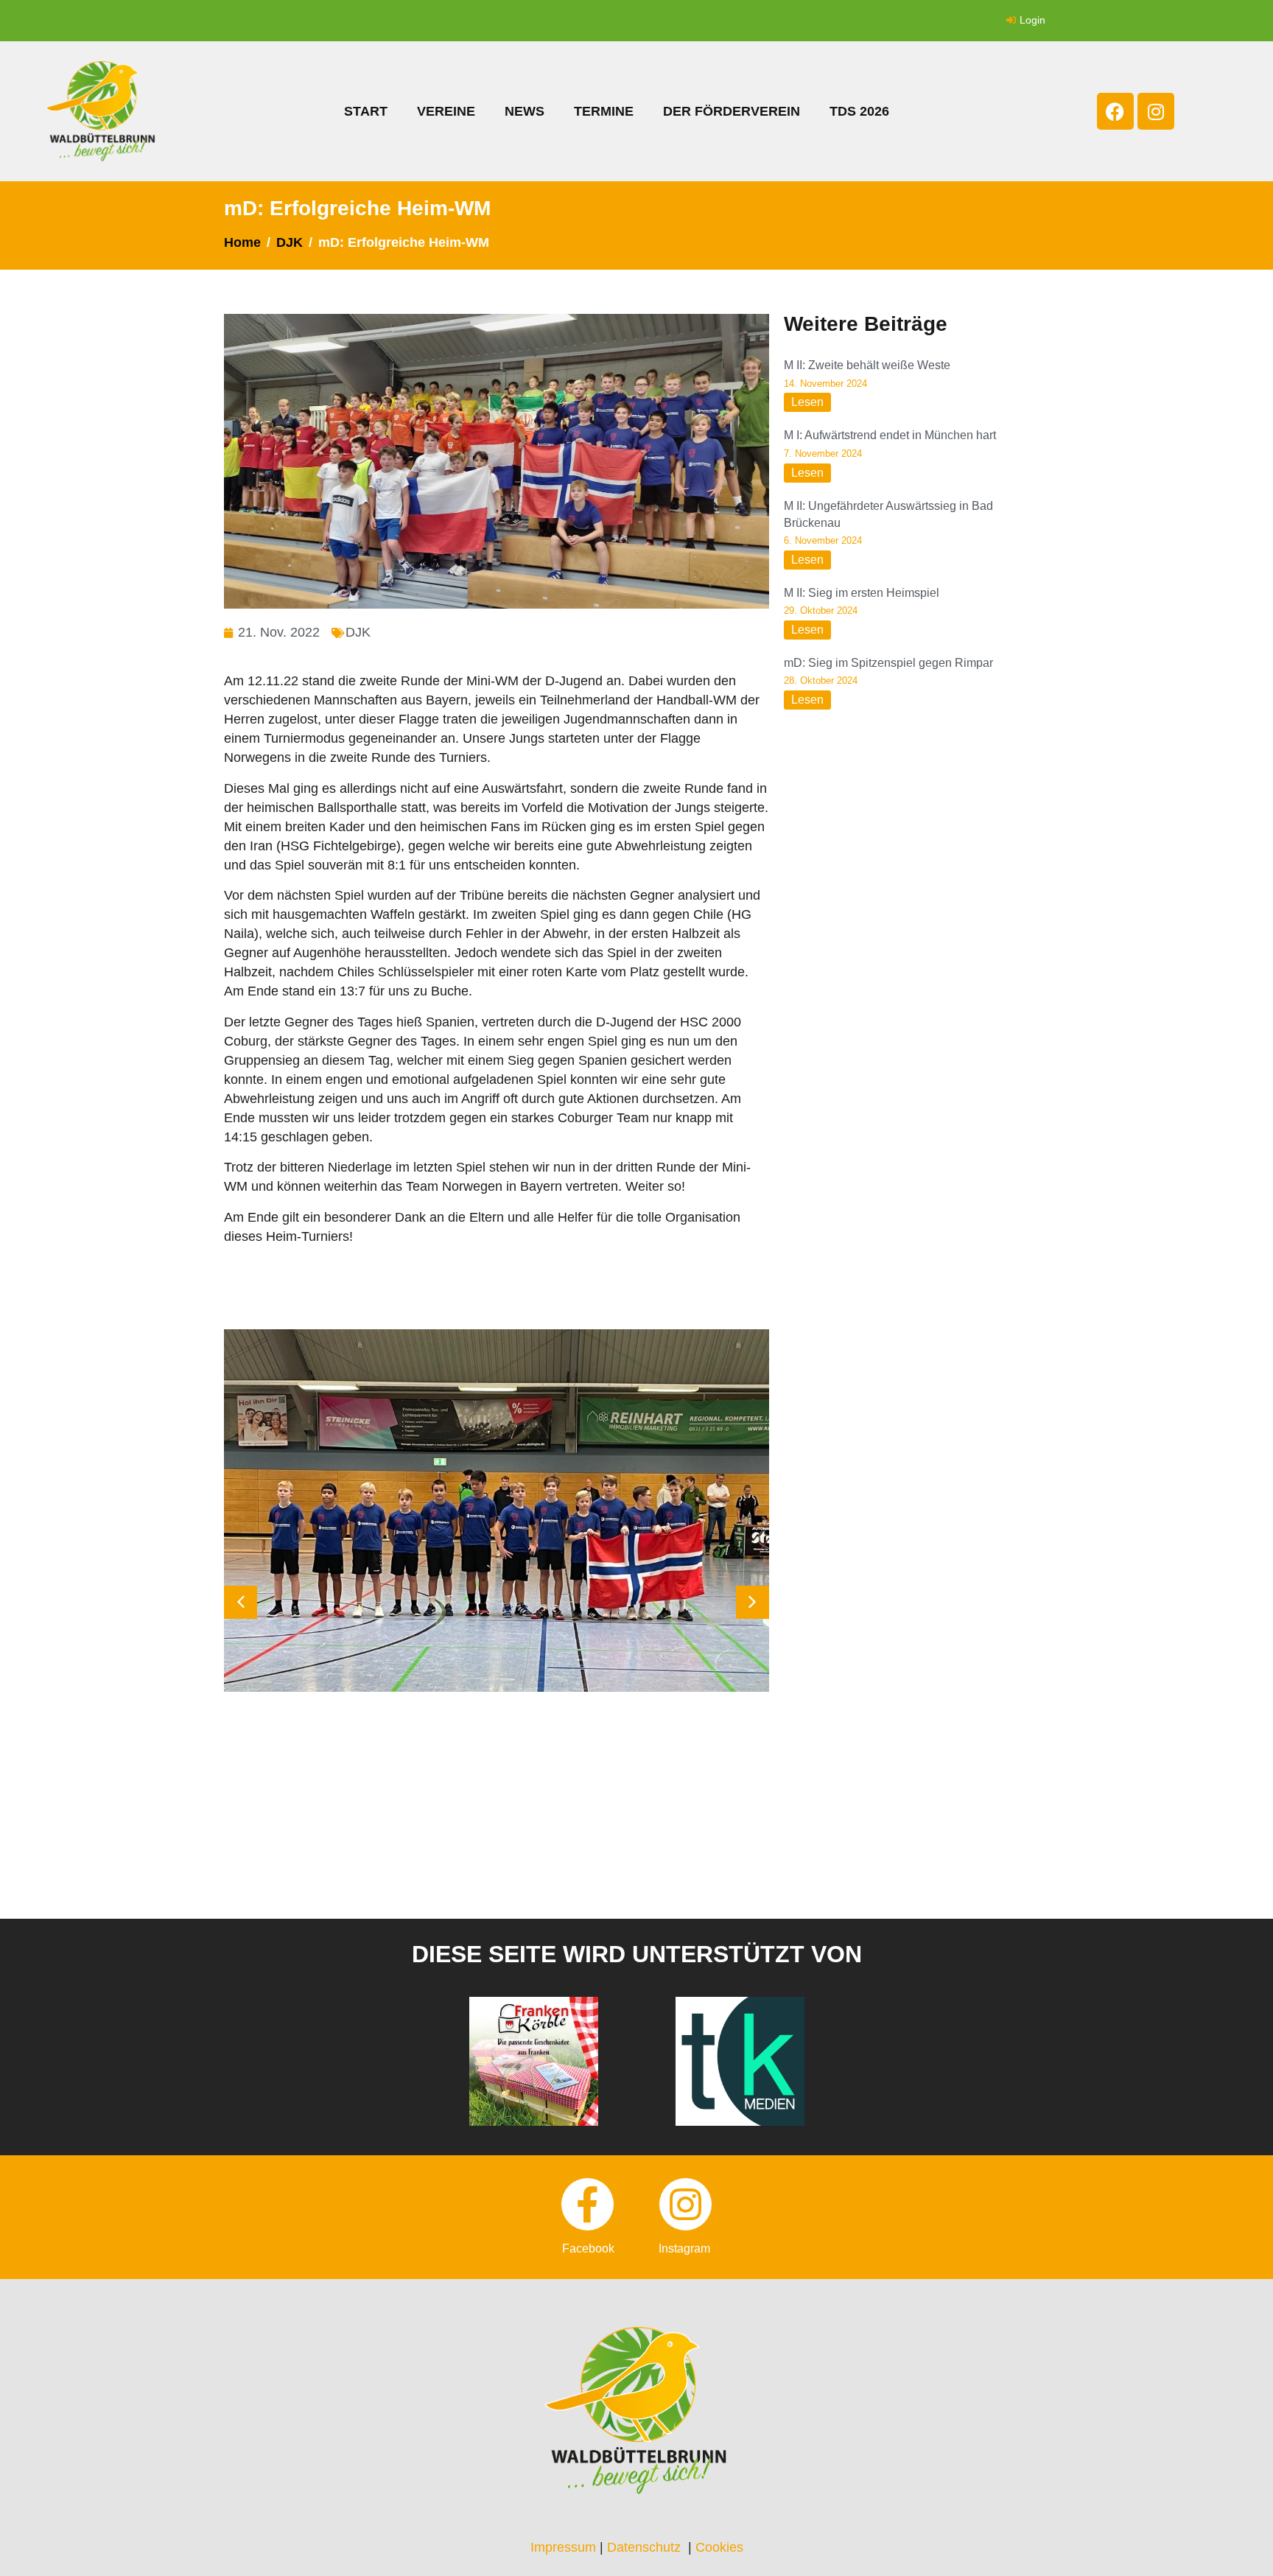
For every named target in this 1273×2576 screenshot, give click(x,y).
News (525, 111)
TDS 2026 (859, 111)
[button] (753, 1602)
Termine (604, 111)
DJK (358, 632)
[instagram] (685, 2204)
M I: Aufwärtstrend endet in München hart (890, 435)
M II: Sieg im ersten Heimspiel (862, 593)
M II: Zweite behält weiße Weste (867, 365)
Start (366, 111)
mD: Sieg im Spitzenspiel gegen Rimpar (888, 663)
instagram (684, 2248)
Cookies (719, 2547)
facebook (588, 2248)
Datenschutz (644, 2547)
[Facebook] (1115, 111)
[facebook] (588, 2204)
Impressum (563, 2547)
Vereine (446, 111)
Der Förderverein (732, 111)
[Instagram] (1156, 111)
